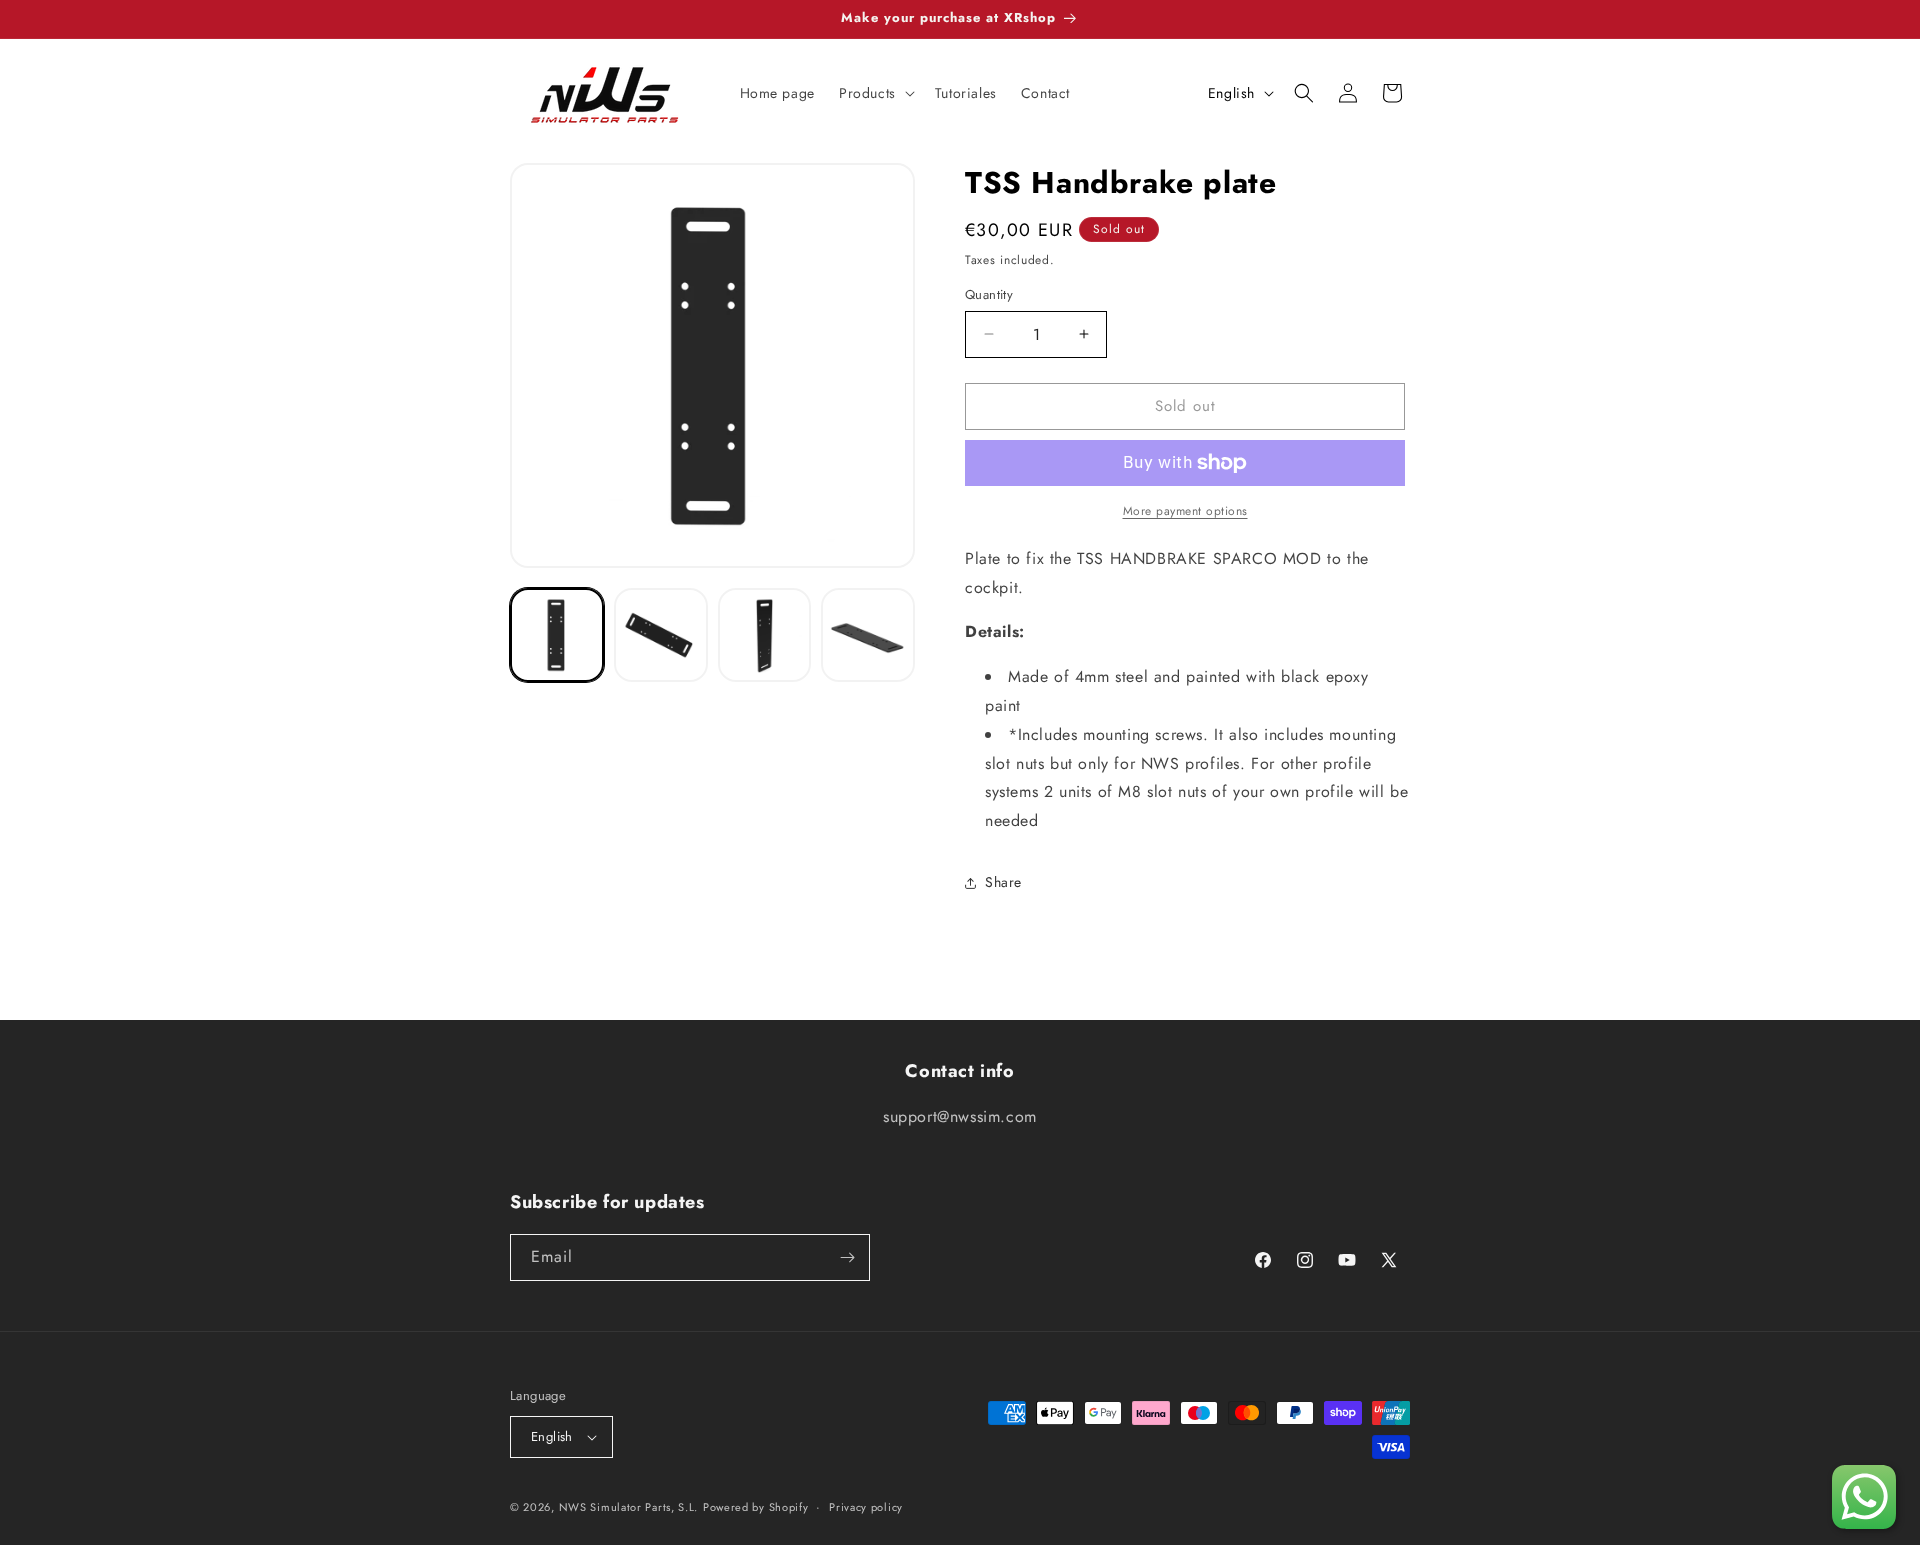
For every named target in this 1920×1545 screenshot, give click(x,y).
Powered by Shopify (756, 1507)
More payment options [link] (1185, 511)
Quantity (989, 294)
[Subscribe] (847, 1257)
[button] (875, 93)
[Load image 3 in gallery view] (765, 635)
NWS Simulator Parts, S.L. (629, 1507)
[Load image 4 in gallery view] (868, 635)
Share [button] (1003, 882)
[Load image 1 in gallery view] (557, 635)
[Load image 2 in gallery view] (661, 635)
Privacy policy (866, 1507)
